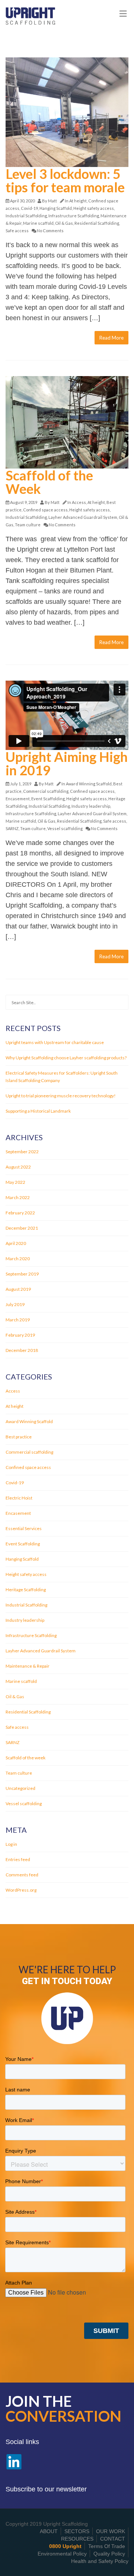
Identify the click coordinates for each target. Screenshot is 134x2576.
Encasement (18, 799)
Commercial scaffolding (46, 791)
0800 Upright (65, 2546)
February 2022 (20, 1213)
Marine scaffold (38, 223)
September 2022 (22, 1152)
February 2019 (20, 1335)
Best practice (19, 1437)
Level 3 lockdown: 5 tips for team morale (65, 180)
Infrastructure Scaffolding (74, 216)
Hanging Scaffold (56, 208)
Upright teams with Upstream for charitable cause (55, 1042)
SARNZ (12, 828)
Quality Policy (109, 2554)
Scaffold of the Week (49, 482)
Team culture (28, 525)
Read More (111, 338)
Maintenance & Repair (28, 1666)
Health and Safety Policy (100, 2561)
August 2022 (18, 1167)
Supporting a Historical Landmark (38, 1111)
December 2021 (22, 1228)
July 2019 (15, 1304)
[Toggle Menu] (123, 14)
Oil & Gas (64, 223)
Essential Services (24, 1528)
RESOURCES (77, 2539)
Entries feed (18, 1859)
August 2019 (18, 1289)
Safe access (17, 231)
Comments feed (22, 1875)
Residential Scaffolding (97, 223)
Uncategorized (20, 1788)
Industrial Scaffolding (26, 216)
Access (79, 502)
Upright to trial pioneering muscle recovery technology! (61, 1096)
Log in (11, 1844)
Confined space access (45, 510)
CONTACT (113, 2539)
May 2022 (15, 1182)
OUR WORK (111, 2531)
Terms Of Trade (107, 2546)
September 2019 (22, 1274)
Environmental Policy (62, 2554)
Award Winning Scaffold (89, 784)
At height (78, 201)
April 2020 (16, 1243)
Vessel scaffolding (65, 828)
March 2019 (18, 1320)
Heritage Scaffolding (26, 1590)
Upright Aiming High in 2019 (67, 763)
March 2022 (18, 1197)
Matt (52, 201)
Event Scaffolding (48, 799)
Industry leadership (91, 806)
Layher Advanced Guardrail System (83, 517)
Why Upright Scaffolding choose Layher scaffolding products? (66, 1058)
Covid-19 (29, 208)
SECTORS (77, 2531)
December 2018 (22, 1350)
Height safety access (94, 208)
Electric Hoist (19, 1498)
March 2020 (18, 1259)
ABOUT (49, 2531)
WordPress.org (21, 1890)
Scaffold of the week (25, 1758)
